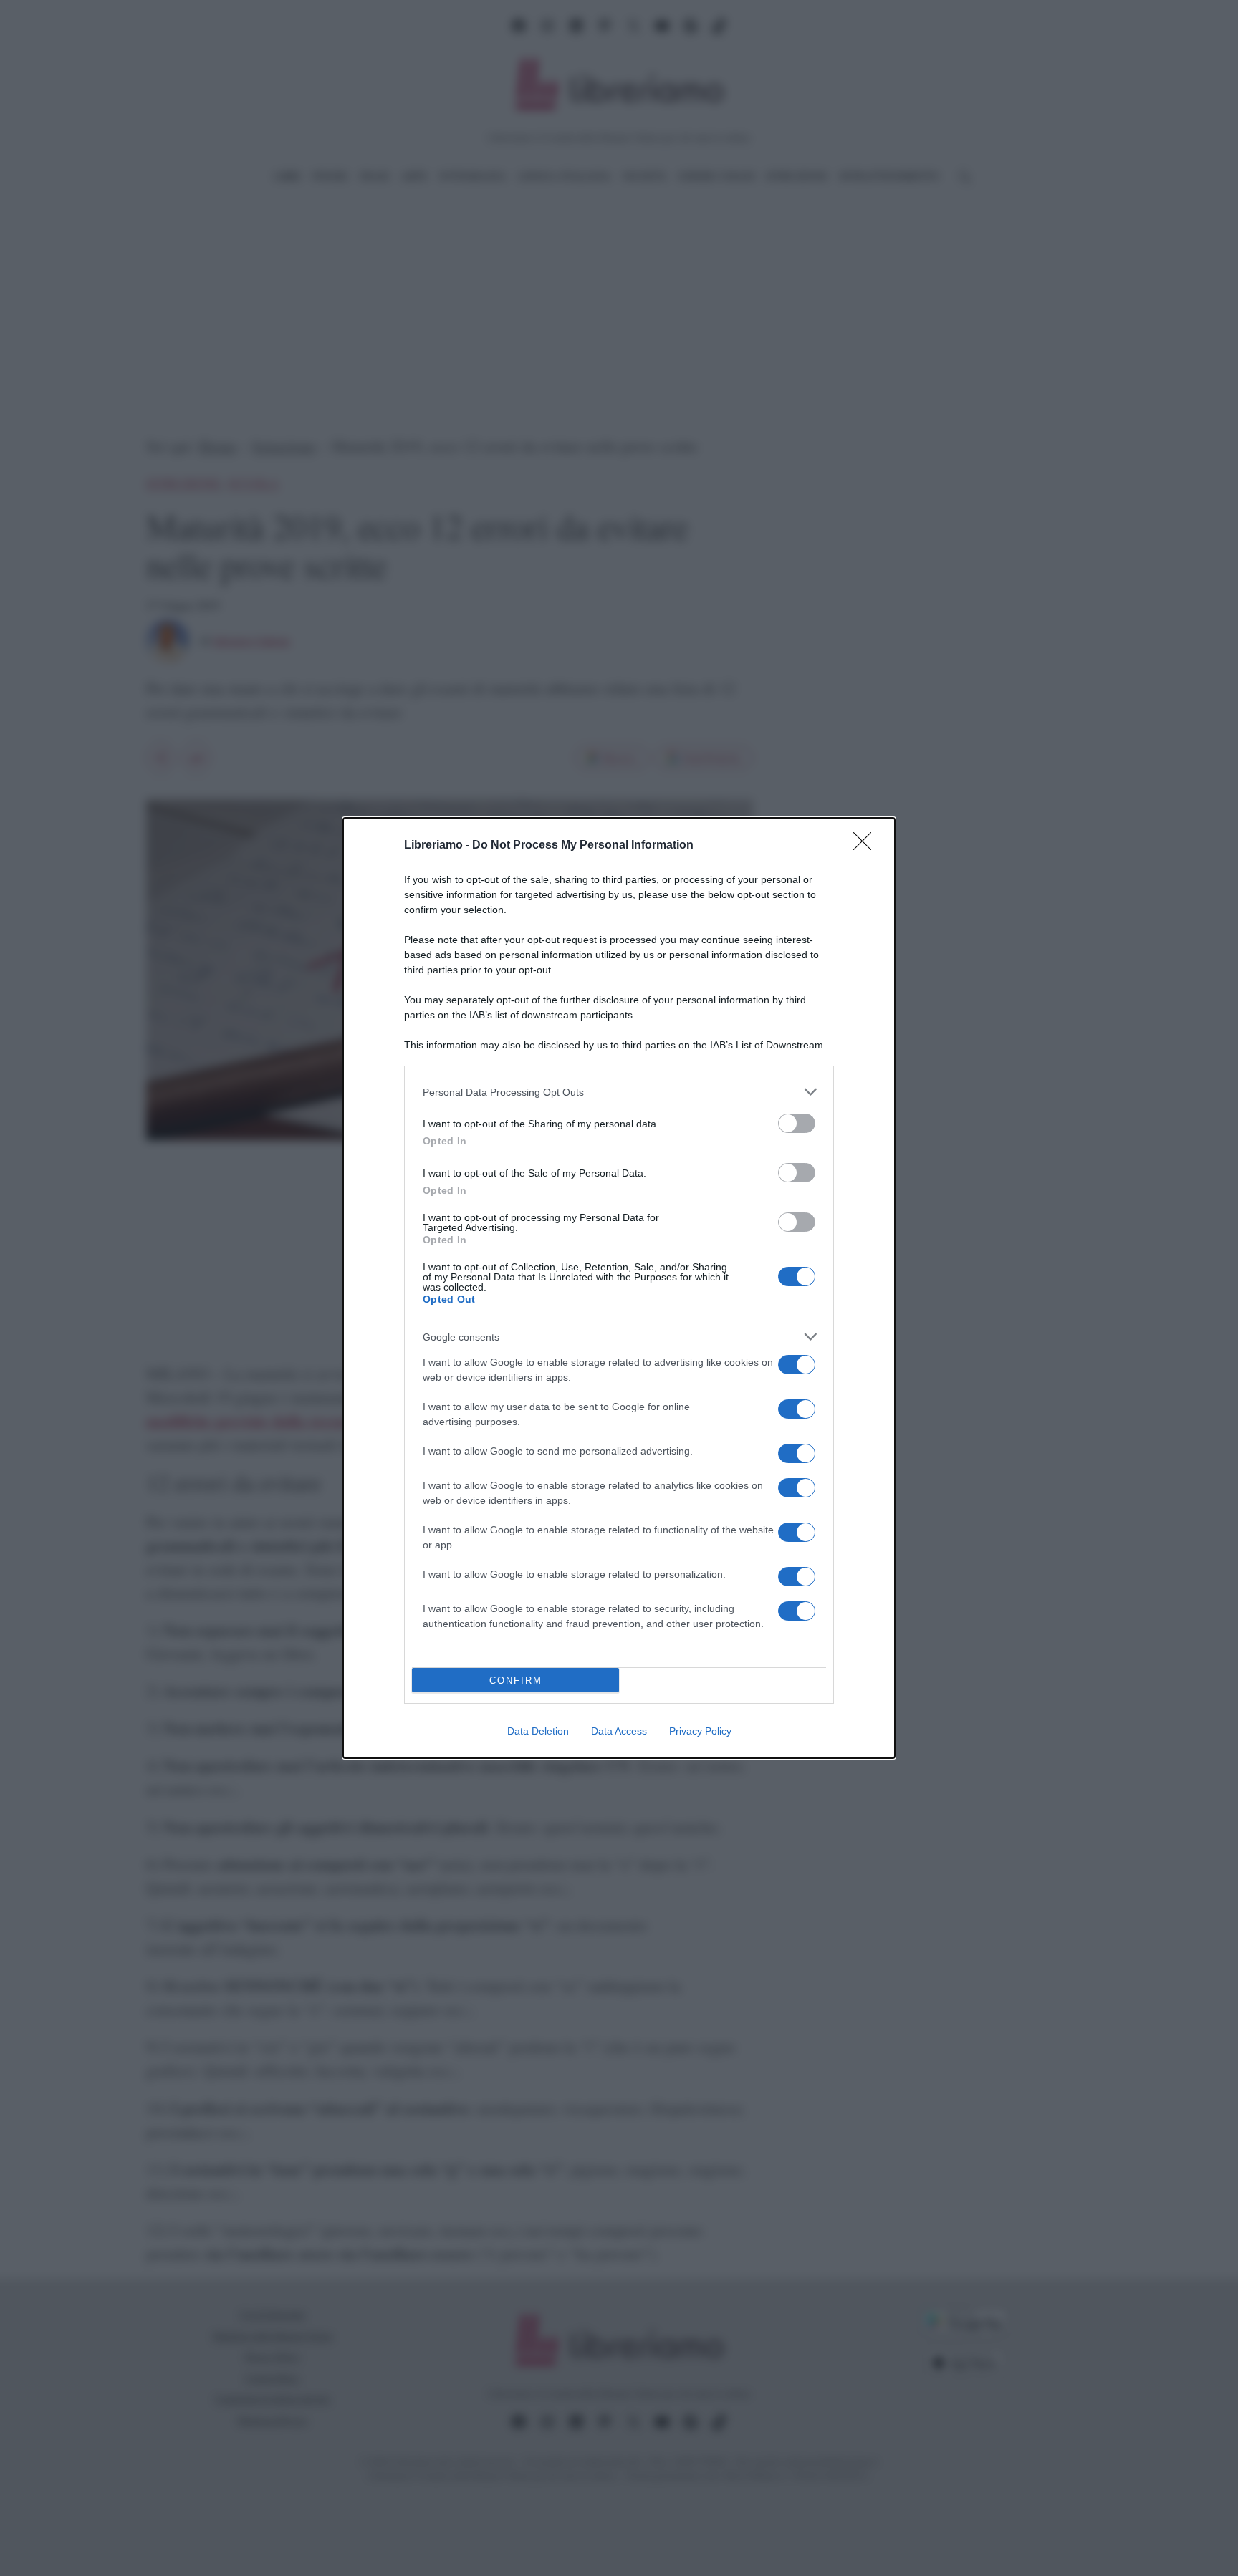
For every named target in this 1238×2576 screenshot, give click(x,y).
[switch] (797, 1123)
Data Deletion (538, 1731)
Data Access (619, 1731)
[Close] (867, 846)
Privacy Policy (700, 1731)
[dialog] (619, 1288)
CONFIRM (516, 1680)
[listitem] (619, 1092)
